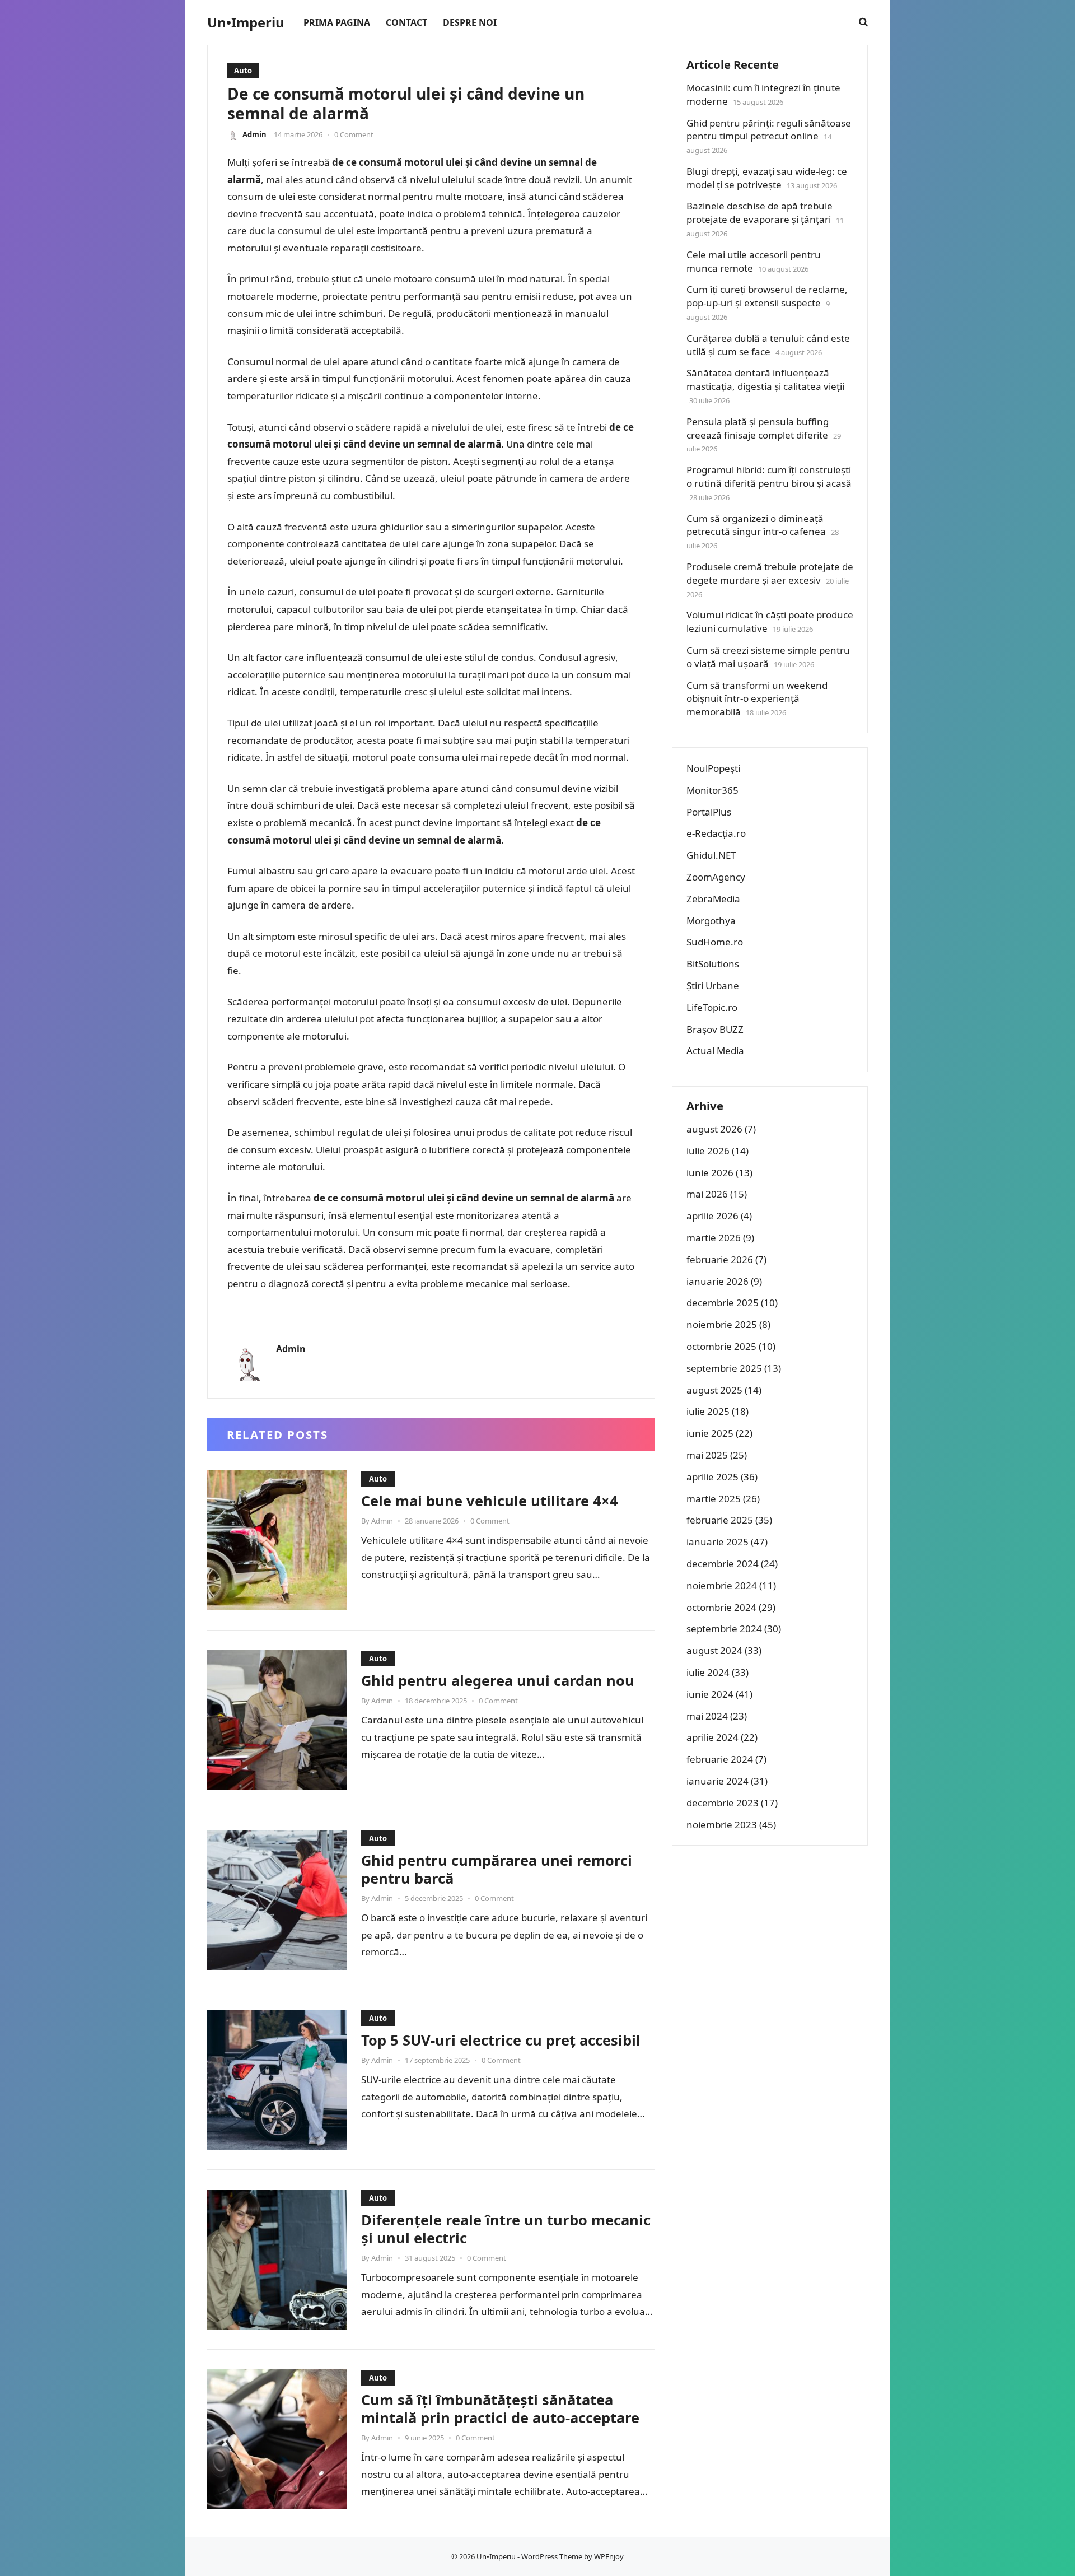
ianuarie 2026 (718, 1281)
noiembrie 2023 (722, 1825)
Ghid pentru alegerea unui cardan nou (498, 1680)
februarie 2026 (720, 1259)
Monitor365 (712, 790)
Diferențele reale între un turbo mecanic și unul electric (506, 2229)
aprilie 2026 (712, 1216)
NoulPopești (713, 768)
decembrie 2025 (723, 1303)
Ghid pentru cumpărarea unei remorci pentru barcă (497, 1869)
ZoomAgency (716, 877)
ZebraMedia (713, 899)
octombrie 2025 (721, 1346)
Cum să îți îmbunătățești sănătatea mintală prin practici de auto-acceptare (500, 2409)
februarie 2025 (720, 1520)
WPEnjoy (609, 2556)
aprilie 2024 (712, 1737)
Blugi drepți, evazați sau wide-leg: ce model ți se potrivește (767, 178)
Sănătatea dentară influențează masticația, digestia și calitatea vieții (765, 379)
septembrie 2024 (724, 1629)
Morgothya (711, 921)
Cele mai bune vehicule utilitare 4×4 (490, 1501)
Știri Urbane (713, 986)
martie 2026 (714, 1238)
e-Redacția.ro (716, 833)
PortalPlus (709, 812)
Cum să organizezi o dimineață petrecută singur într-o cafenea (756, 525)
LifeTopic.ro (712, 1007)
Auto (243, 71)
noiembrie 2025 (722, 1324)
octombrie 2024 (721, 1607)
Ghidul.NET (711, 855)
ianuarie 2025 (718, 1542)
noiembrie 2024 (722, 1585)
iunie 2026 (710, 1173)
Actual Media (715, 1051)
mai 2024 (707, 1716)
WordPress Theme (552, 2556)
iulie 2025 (708, 1411)
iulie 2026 (708, 1151)
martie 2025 (714, 1499)
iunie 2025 (710, 1433)
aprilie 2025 (712, 1477)
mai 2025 (707, 1455)
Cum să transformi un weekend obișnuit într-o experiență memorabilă (757, 699)
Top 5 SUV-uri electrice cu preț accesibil (501, 2040)
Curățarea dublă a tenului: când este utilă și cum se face (768, 345)
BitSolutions (713, 964)
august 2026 (714, 1129)
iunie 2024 (710, 1694)
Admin (254, 134)
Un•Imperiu (246, 22)
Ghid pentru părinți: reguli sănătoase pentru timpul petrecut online (769, 130)
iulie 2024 (708, 1672)
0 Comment (354, 134)
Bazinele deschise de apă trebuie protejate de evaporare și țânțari (759, 213)
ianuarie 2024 (718, 1781)
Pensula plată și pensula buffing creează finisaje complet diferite (758, 428)
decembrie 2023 (723, 1803)
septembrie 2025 (724, 1368)
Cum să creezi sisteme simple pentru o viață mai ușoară (768, 657)
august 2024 (714, 1650)
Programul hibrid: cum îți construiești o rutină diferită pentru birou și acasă (769, 476)
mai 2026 (707, 1194)
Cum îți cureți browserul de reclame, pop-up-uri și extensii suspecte (767, 296)
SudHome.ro (715, 942)
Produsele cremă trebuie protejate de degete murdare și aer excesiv (770, 573)
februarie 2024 (720, 1759)
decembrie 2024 (723, 1564)
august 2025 (714, 1390)
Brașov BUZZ (715, 1029)
